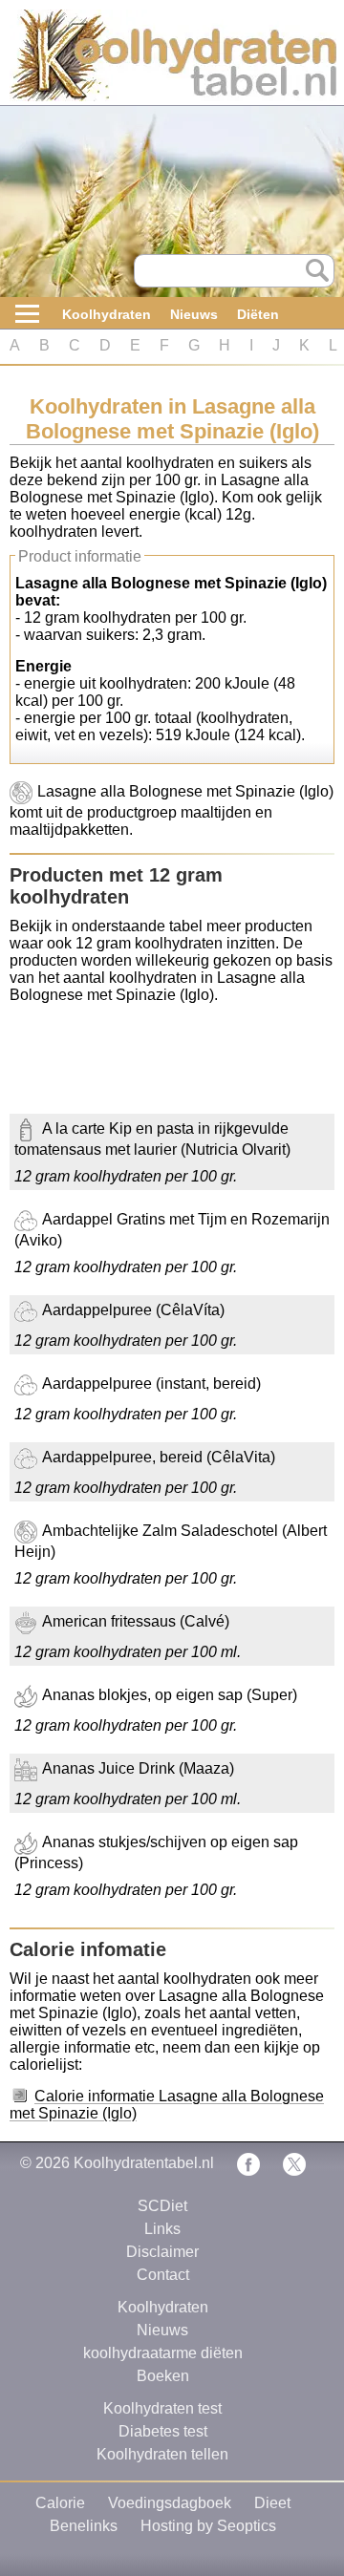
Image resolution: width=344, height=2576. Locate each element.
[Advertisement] (162, 1066)
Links (162, 2229)
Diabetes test (163, 2431)
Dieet (272, 2503)
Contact (163, 2275)
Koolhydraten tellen (162, 2454)
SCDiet (162, 2206)
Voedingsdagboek (170, 2503)
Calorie (60, 2503)
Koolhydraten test (162, 2408)
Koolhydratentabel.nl (144, 2163)
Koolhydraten (107, 314)
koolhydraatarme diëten (163, 2353)
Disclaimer (162, 2252)
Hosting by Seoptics (208, 2526)
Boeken (163, 2376)
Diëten (258, 314)
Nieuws (194, 314)
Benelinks (84, 2526)
